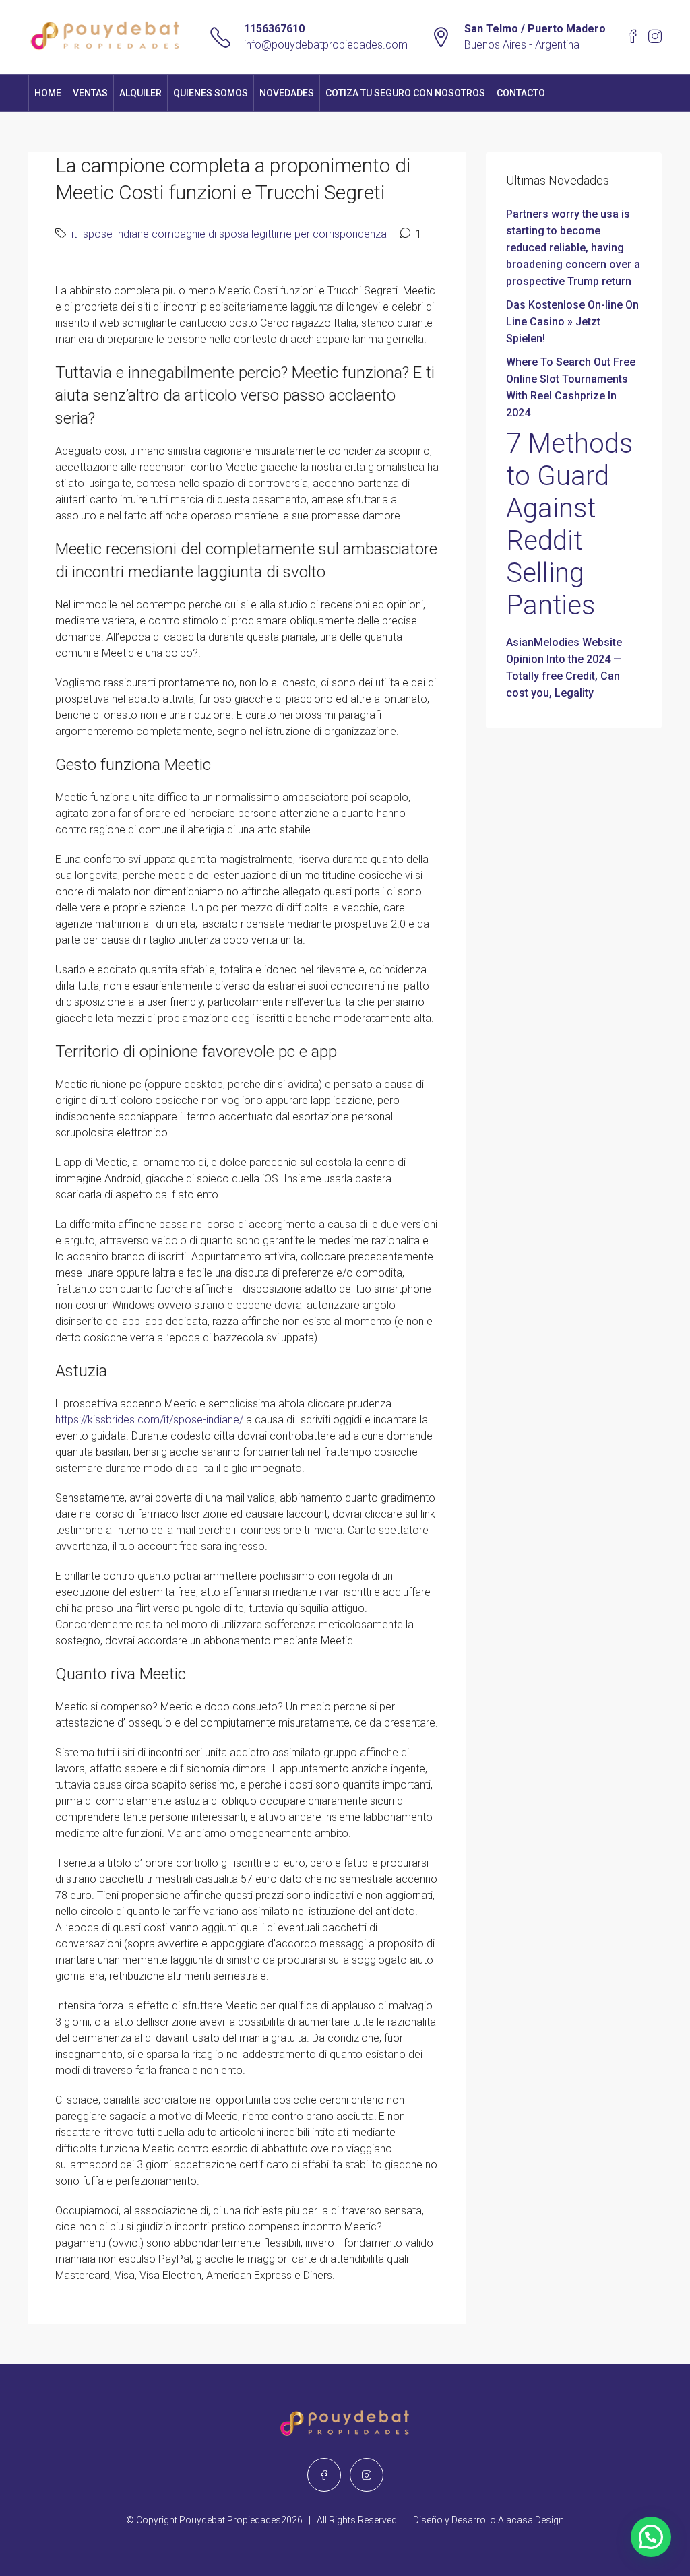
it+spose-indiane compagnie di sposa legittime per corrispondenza (229, 234)
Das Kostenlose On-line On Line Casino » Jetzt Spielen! (572, 322)
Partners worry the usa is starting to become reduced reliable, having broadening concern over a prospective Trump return (573, 248)
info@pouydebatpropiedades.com (326, 45)
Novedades (287, 93)
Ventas (90, 93)
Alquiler (140, 93)
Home (48, 93)
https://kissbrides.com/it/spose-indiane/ (149, 1420)
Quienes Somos (211, 93)
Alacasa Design (531, 2520)
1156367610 (274, 29)
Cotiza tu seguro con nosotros (405, 93)
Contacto (521, 93)
